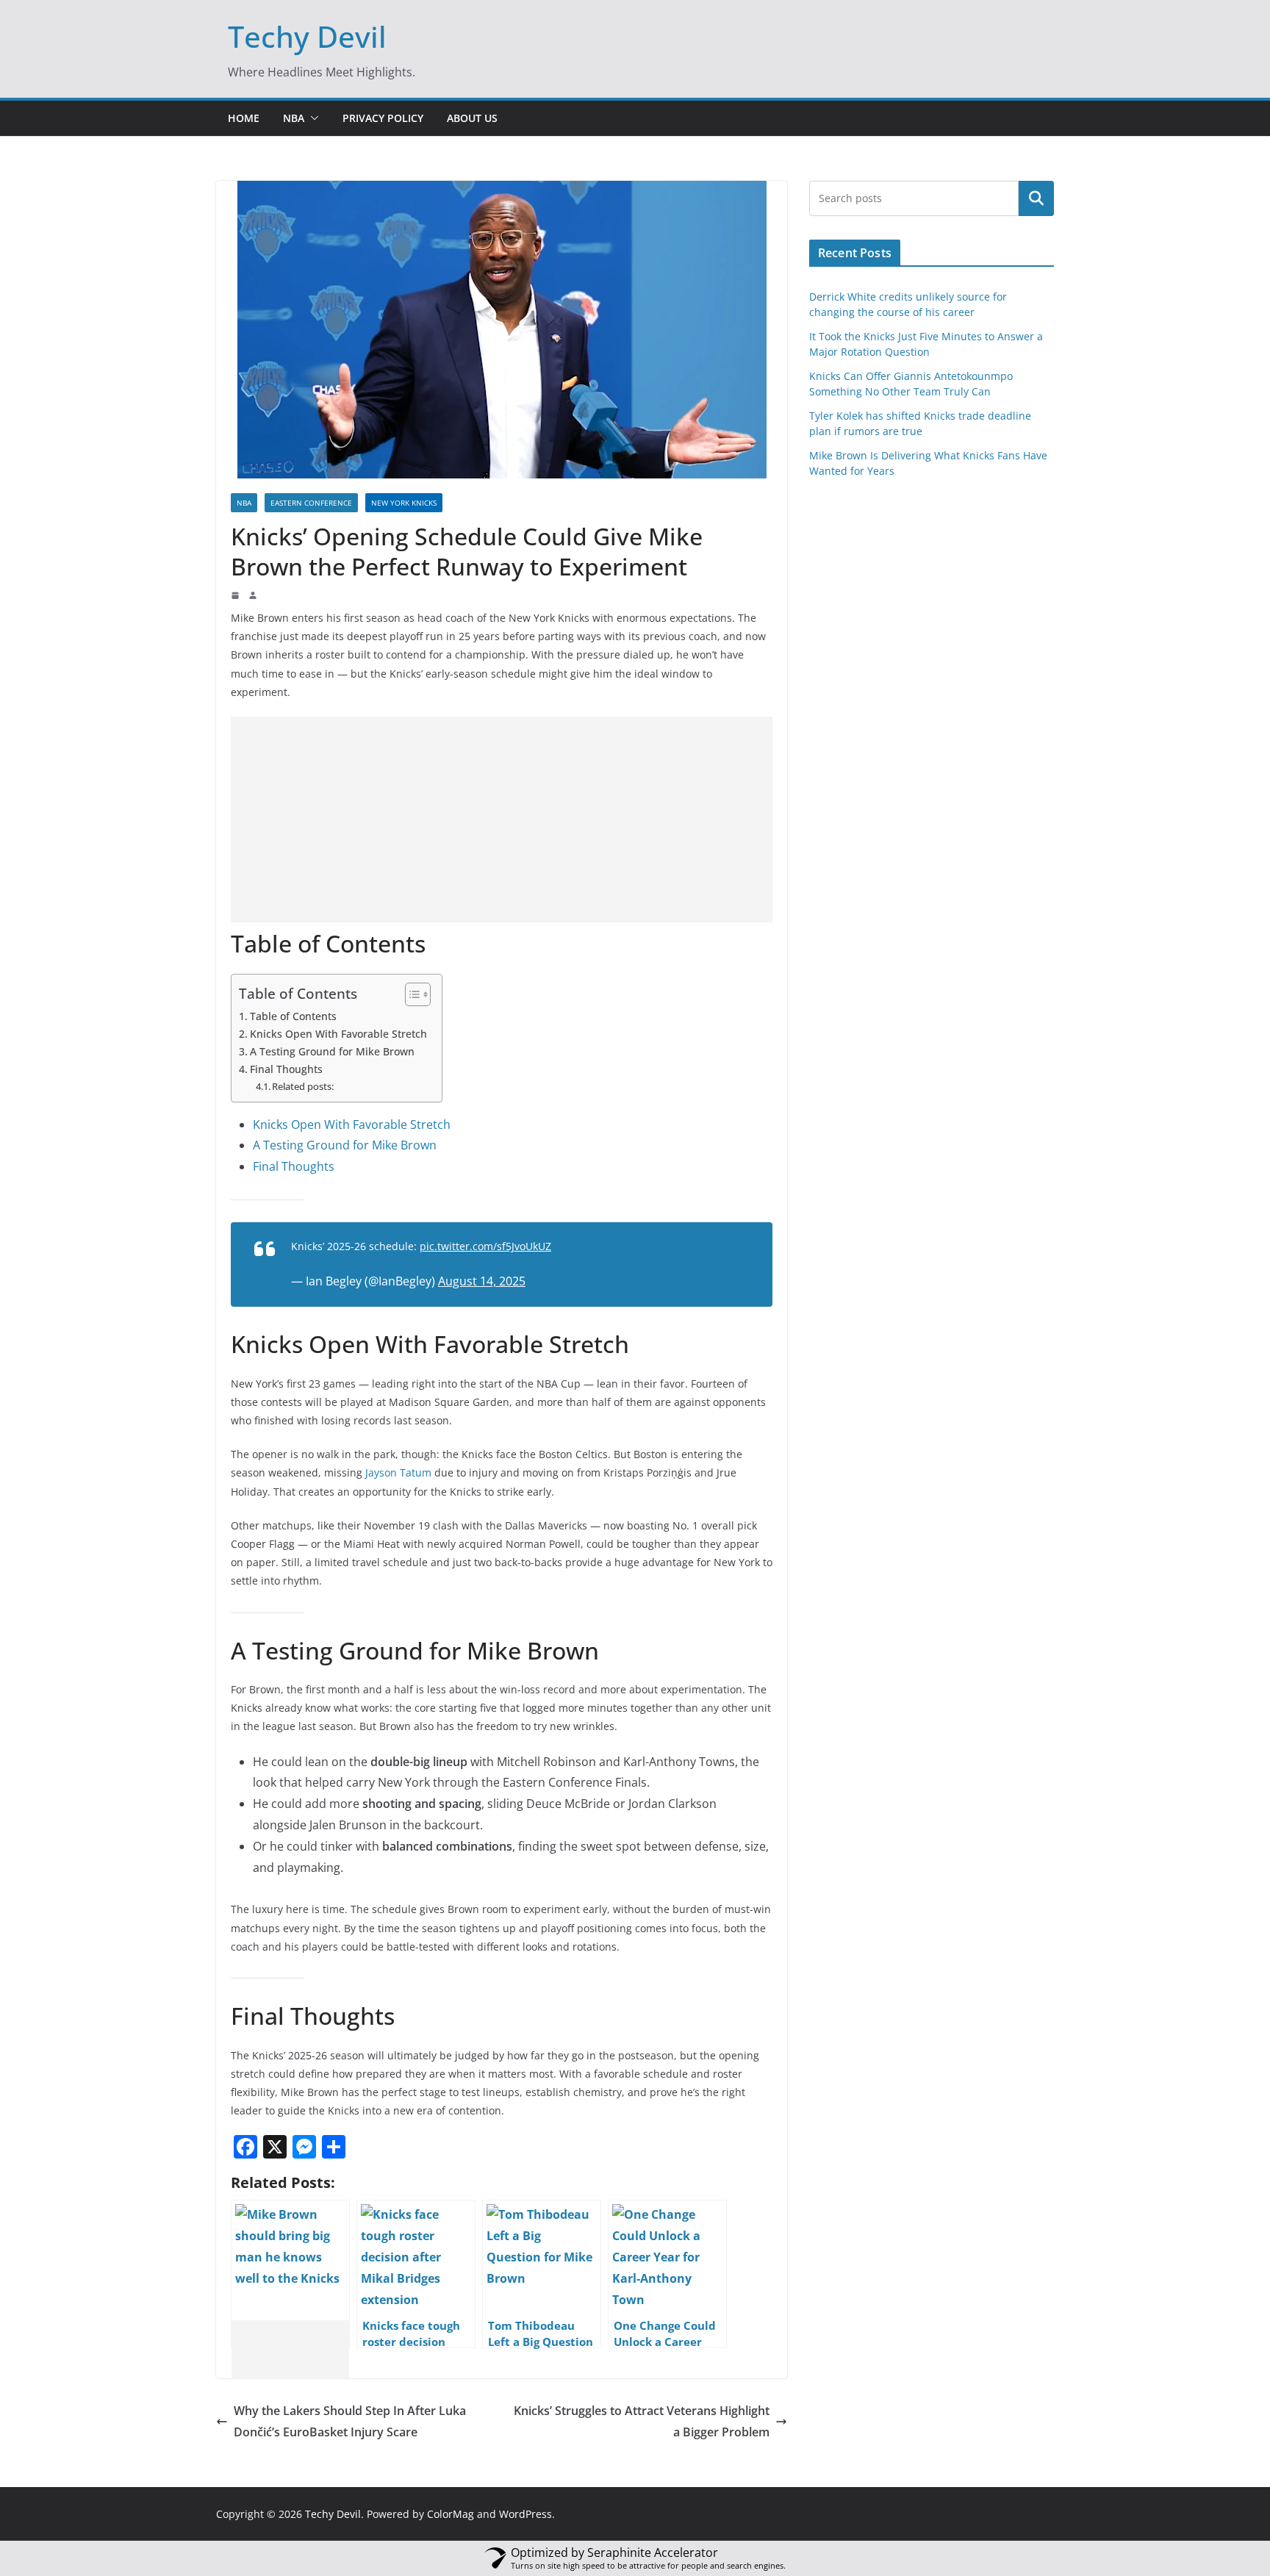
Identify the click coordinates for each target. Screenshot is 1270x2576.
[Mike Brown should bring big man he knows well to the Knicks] (290, 2274)
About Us (472, 118)
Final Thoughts (286, 1069)
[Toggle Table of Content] (410, 994)
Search (1036, 198)
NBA (294, 118)
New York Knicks (404, 503)
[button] (312, 118)
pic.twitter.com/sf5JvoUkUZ (485, 1246)
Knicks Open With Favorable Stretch (338, 1034)
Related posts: (303, 1086)
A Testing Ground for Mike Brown (332, 1051)
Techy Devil (307, 36)
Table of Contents (293, 1016)
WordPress (525, 2514)
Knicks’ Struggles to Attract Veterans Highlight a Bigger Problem (642, 2421)
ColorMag (451, 2514)
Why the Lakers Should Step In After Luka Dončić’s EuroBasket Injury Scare (350, 2421)
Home (244, 118)
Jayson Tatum (397, 1472)
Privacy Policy (383, 118)
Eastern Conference (311, 503)
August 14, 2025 (482, 1281)
